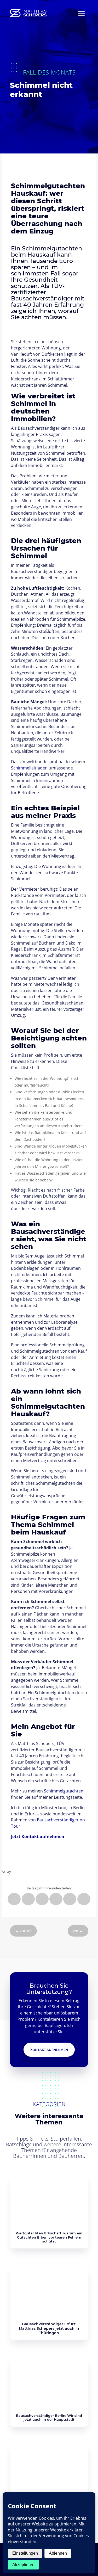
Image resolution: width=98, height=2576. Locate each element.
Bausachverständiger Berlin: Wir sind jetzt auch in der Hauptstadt (49, 2418)
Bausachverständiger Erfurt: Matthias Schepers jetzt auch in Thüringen (49, 2328)
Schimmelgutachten (64, 1791)
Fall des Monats (49, 72)
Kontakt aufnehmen (49, 2050)
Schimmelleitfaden (29, 768)
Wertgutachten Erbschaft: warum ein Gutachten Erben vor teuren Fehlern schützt (49, 2237)
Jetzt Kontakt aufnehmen (38, 1837)
